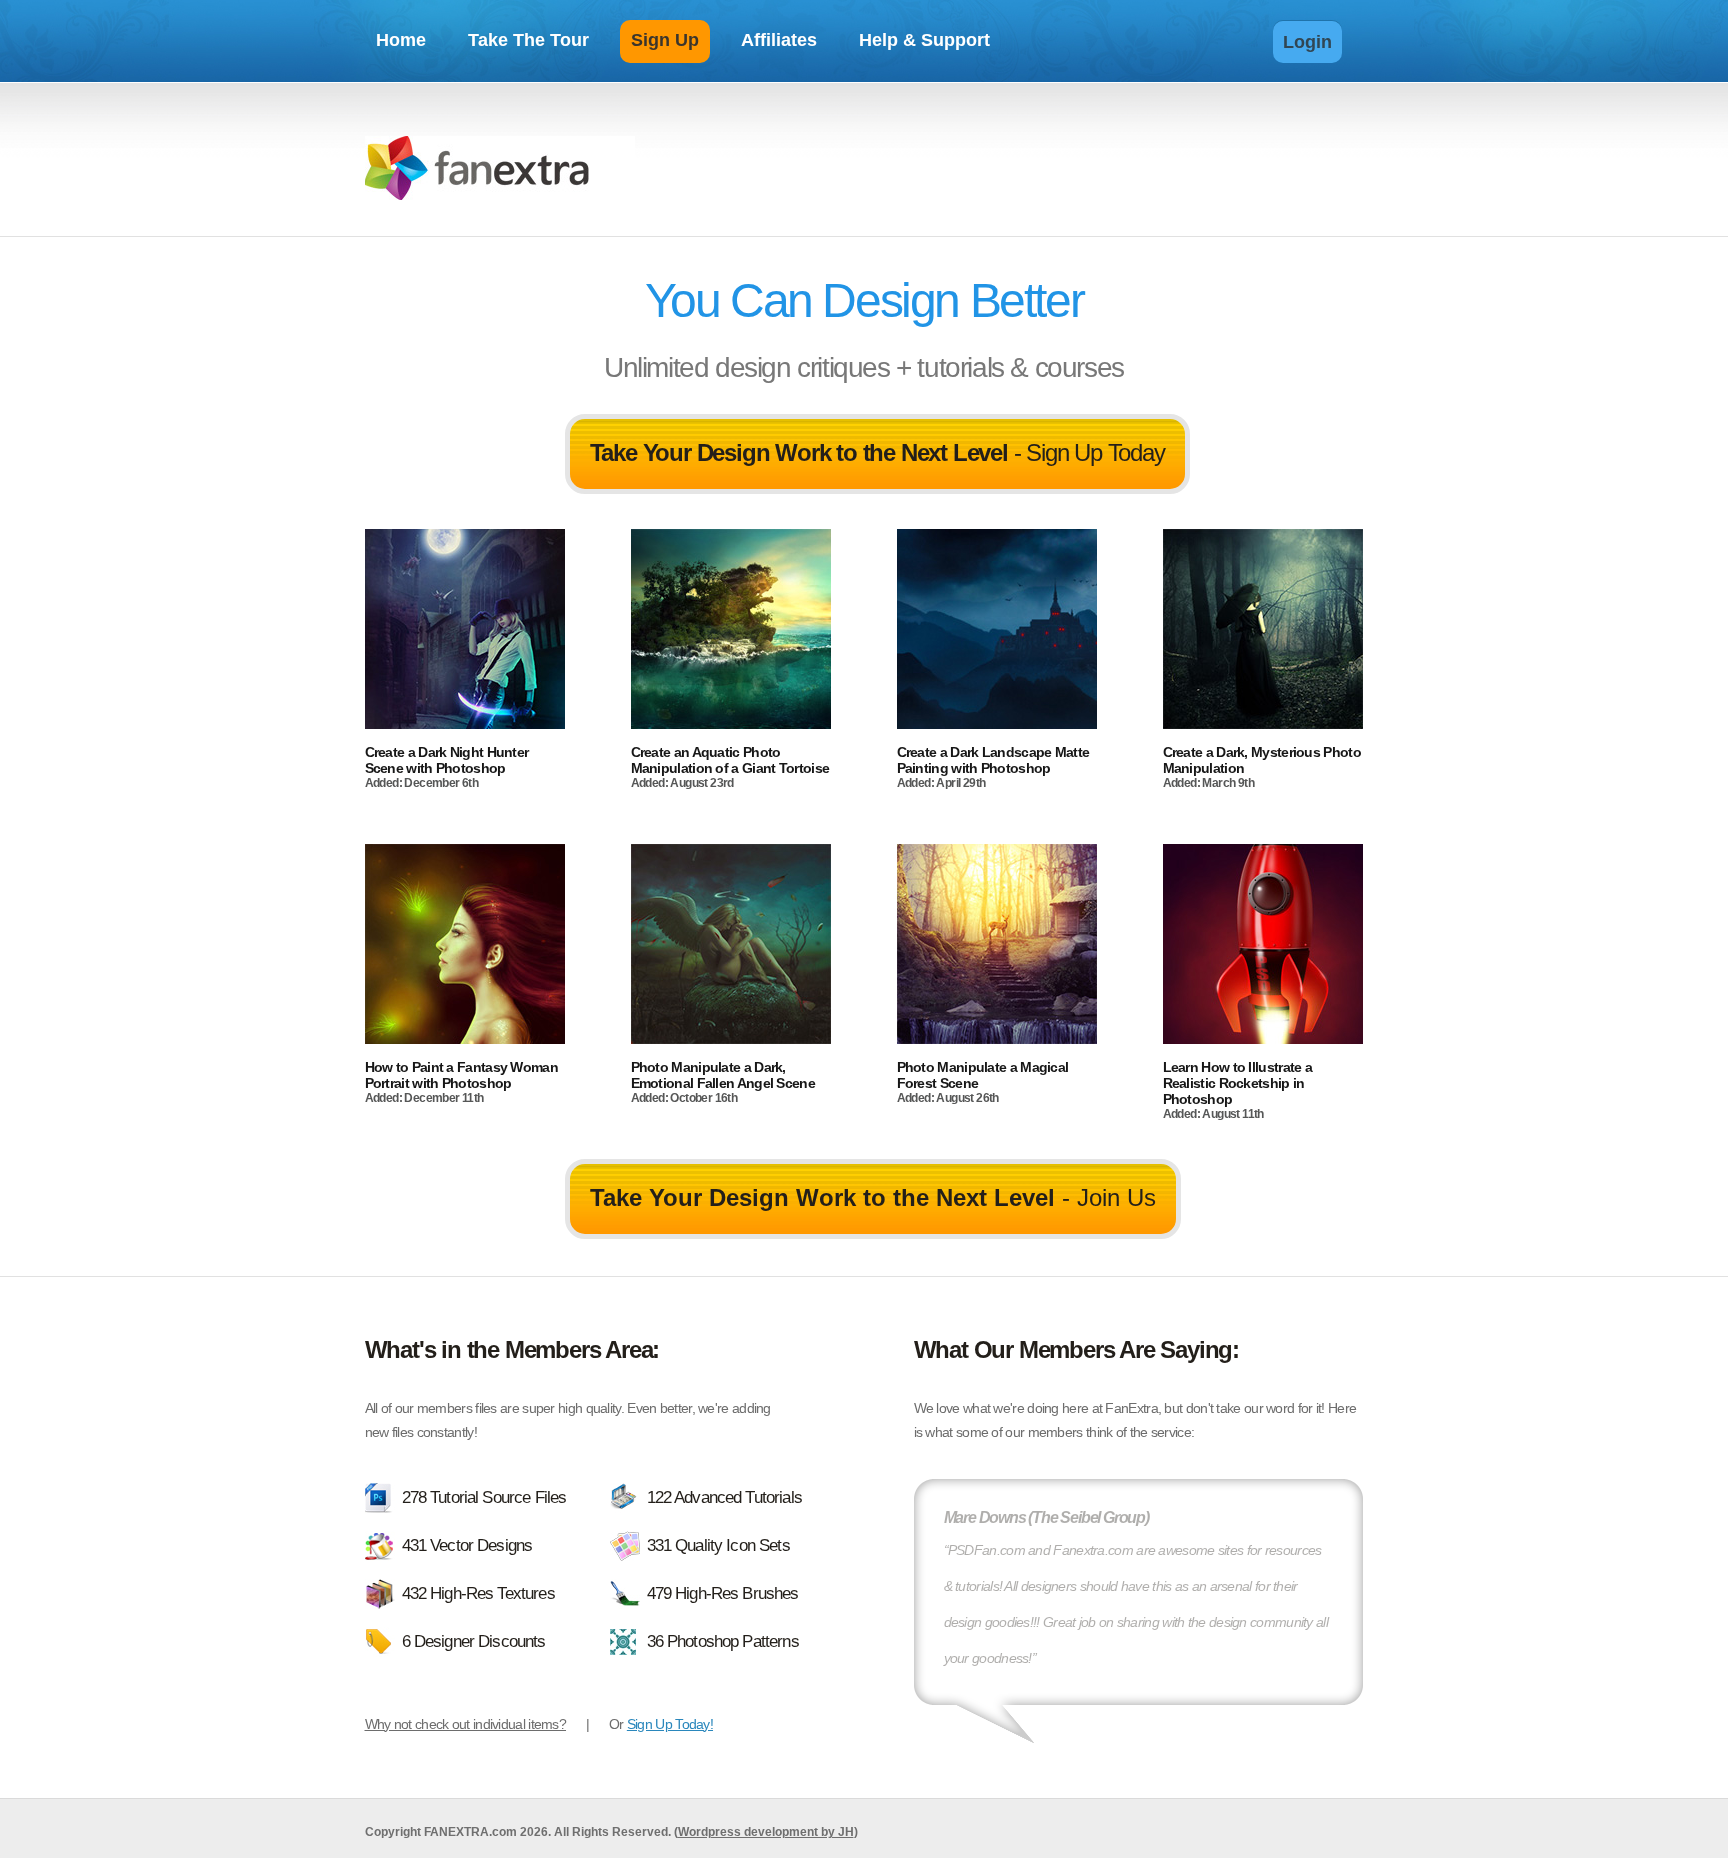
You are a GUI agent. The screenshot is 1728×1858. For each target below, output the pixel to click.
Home (401, 40)
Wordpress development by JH (766, 1832)
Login (1307, 42)
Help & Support (924, 40)
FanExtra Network (500, 171)
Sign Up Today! (670, 1724)
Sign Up (665, 40)
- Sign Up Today (877, 452)
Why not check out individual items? (466, 1724)
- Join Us (873, 1197)
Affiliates (779, 40)
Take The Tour (528, 40)
